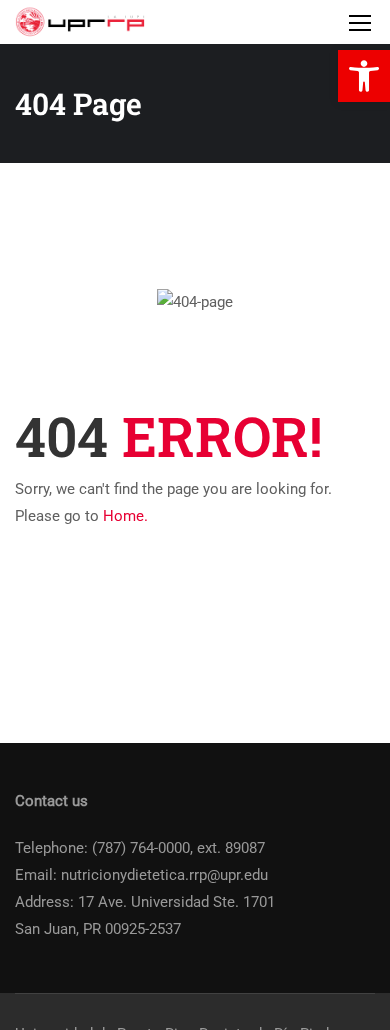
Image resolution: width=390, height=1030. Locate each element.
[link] (364, 76)
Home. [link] (125, 516)
